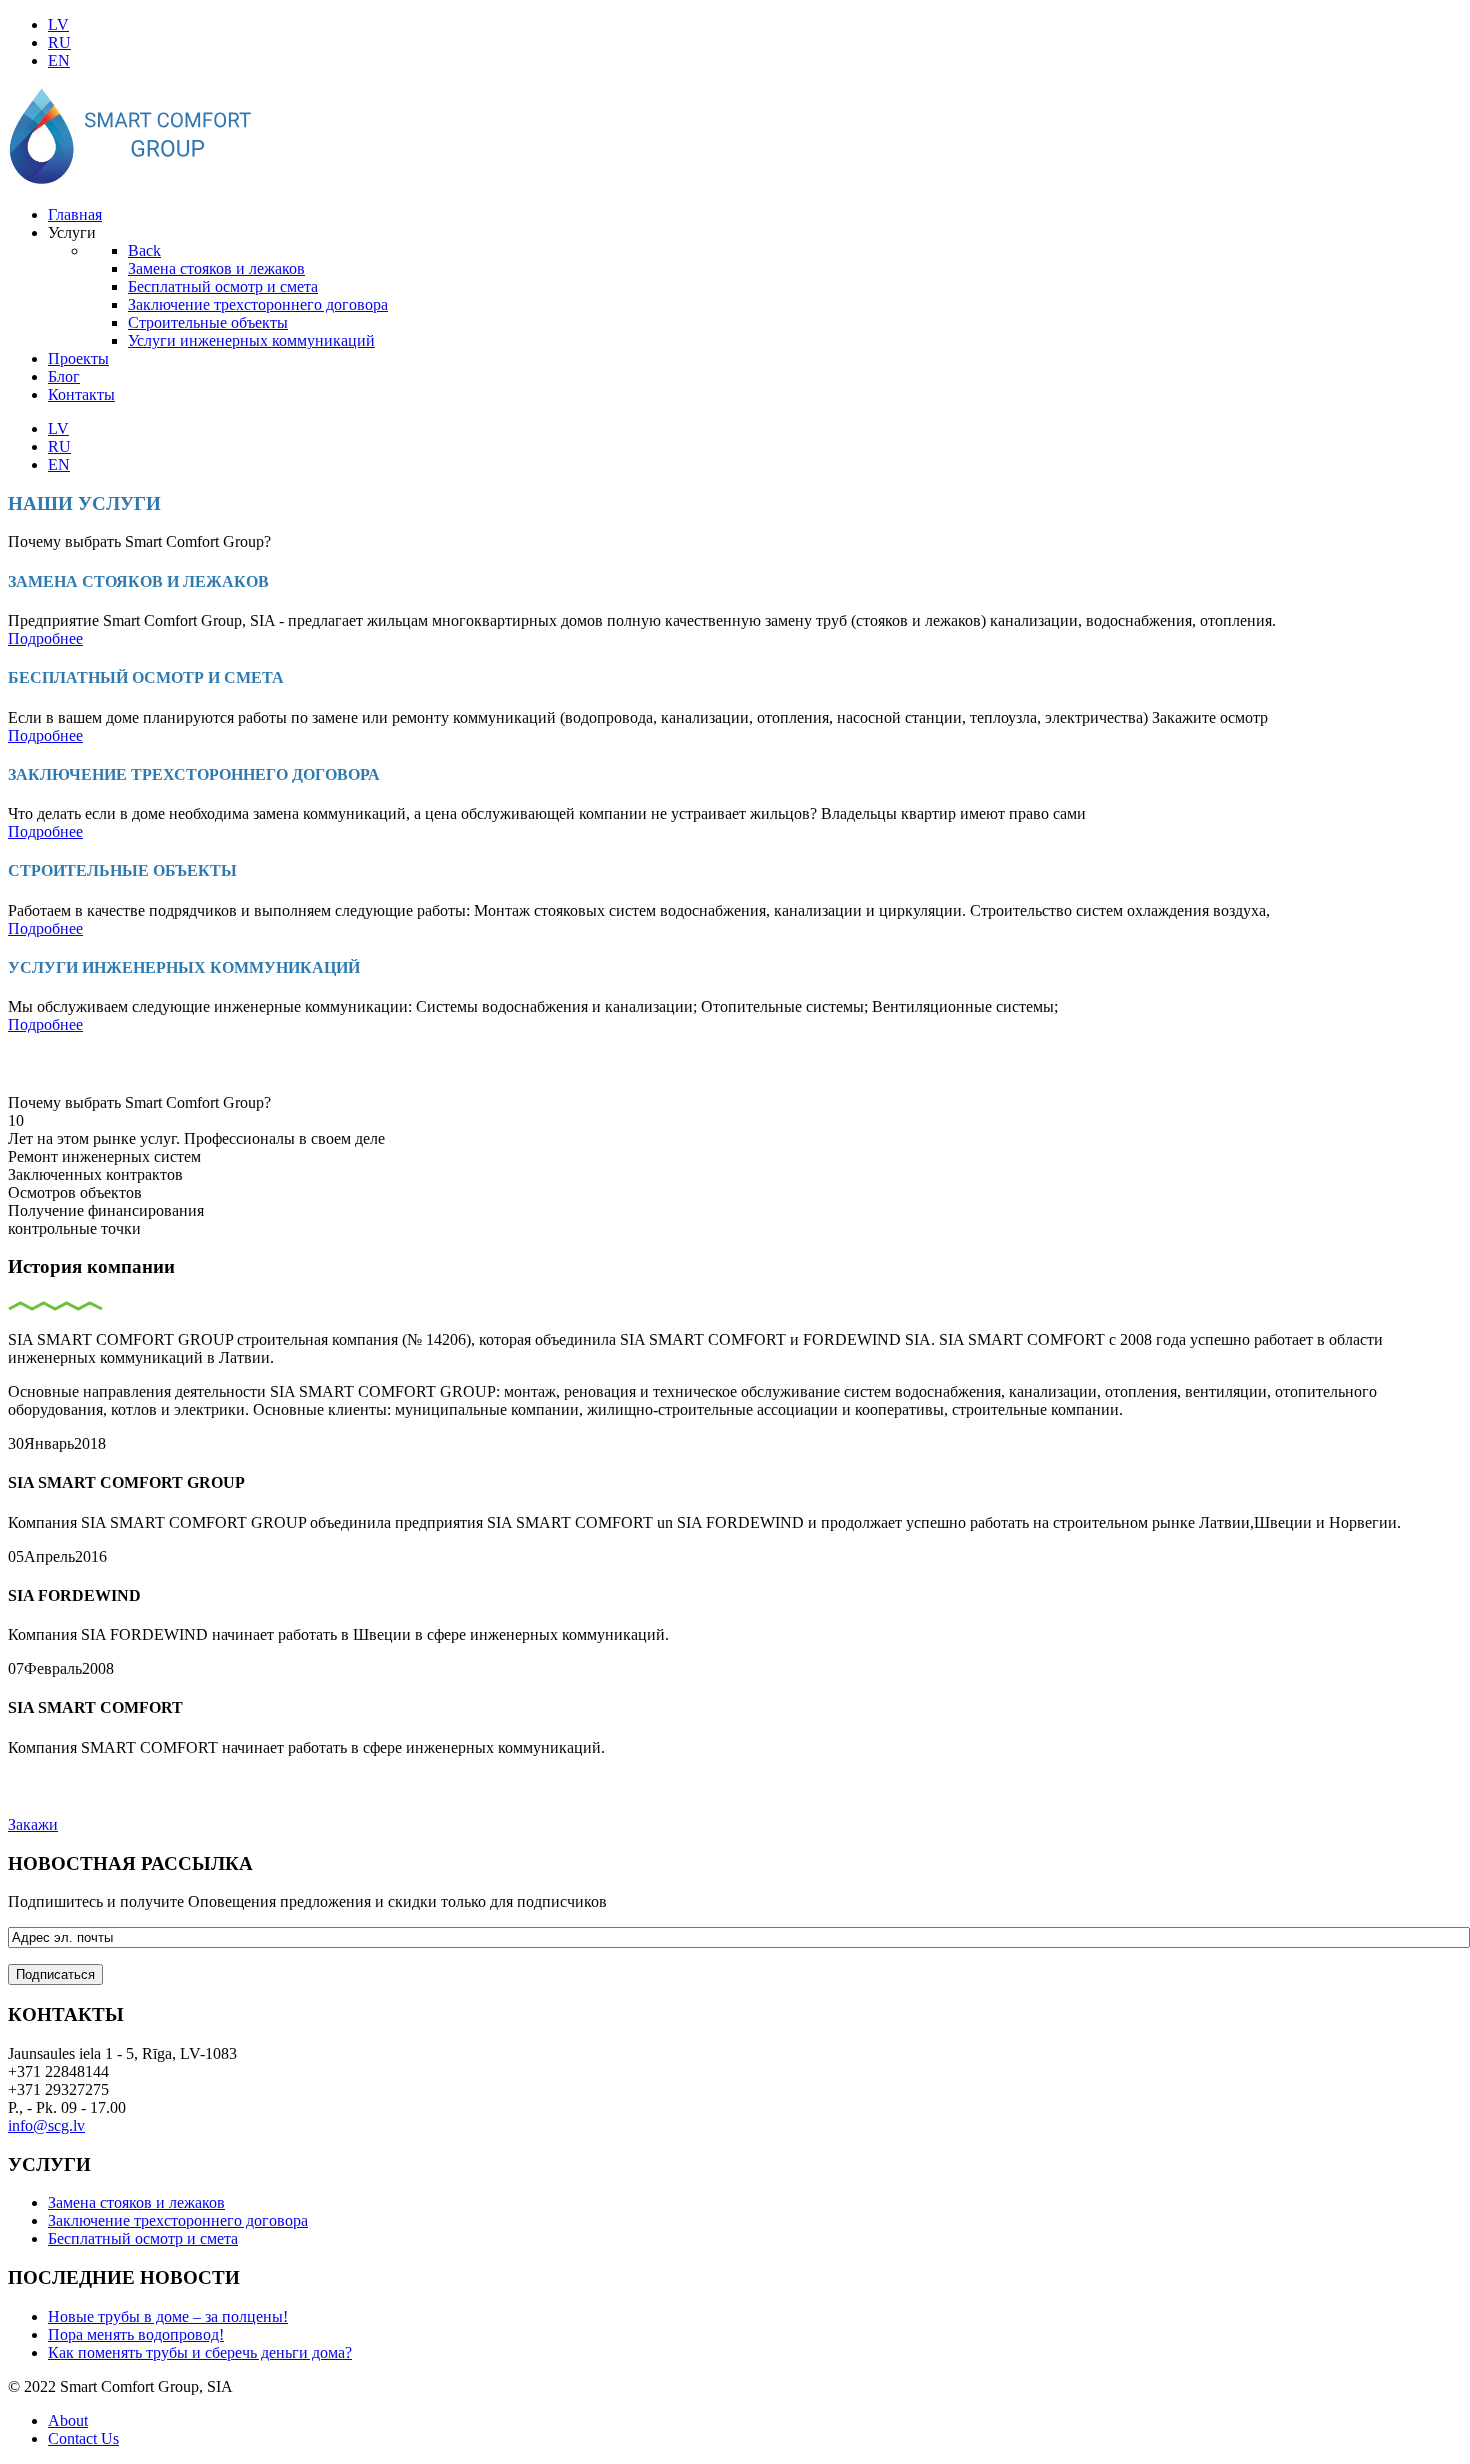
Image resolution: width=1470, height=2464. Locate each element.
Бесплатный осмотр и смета (143, 2238)
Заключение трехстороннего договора (178, 2220)
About (68, 2420)
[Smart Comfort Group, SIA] (133, 180)
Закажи (33, 1824)
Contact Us (83, 2438)
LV (58, 24)
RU (59, 42)
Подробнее (45, 638)
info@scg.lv (46, 2125)
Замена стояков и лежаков (136, 2202)
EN (59, 60)
